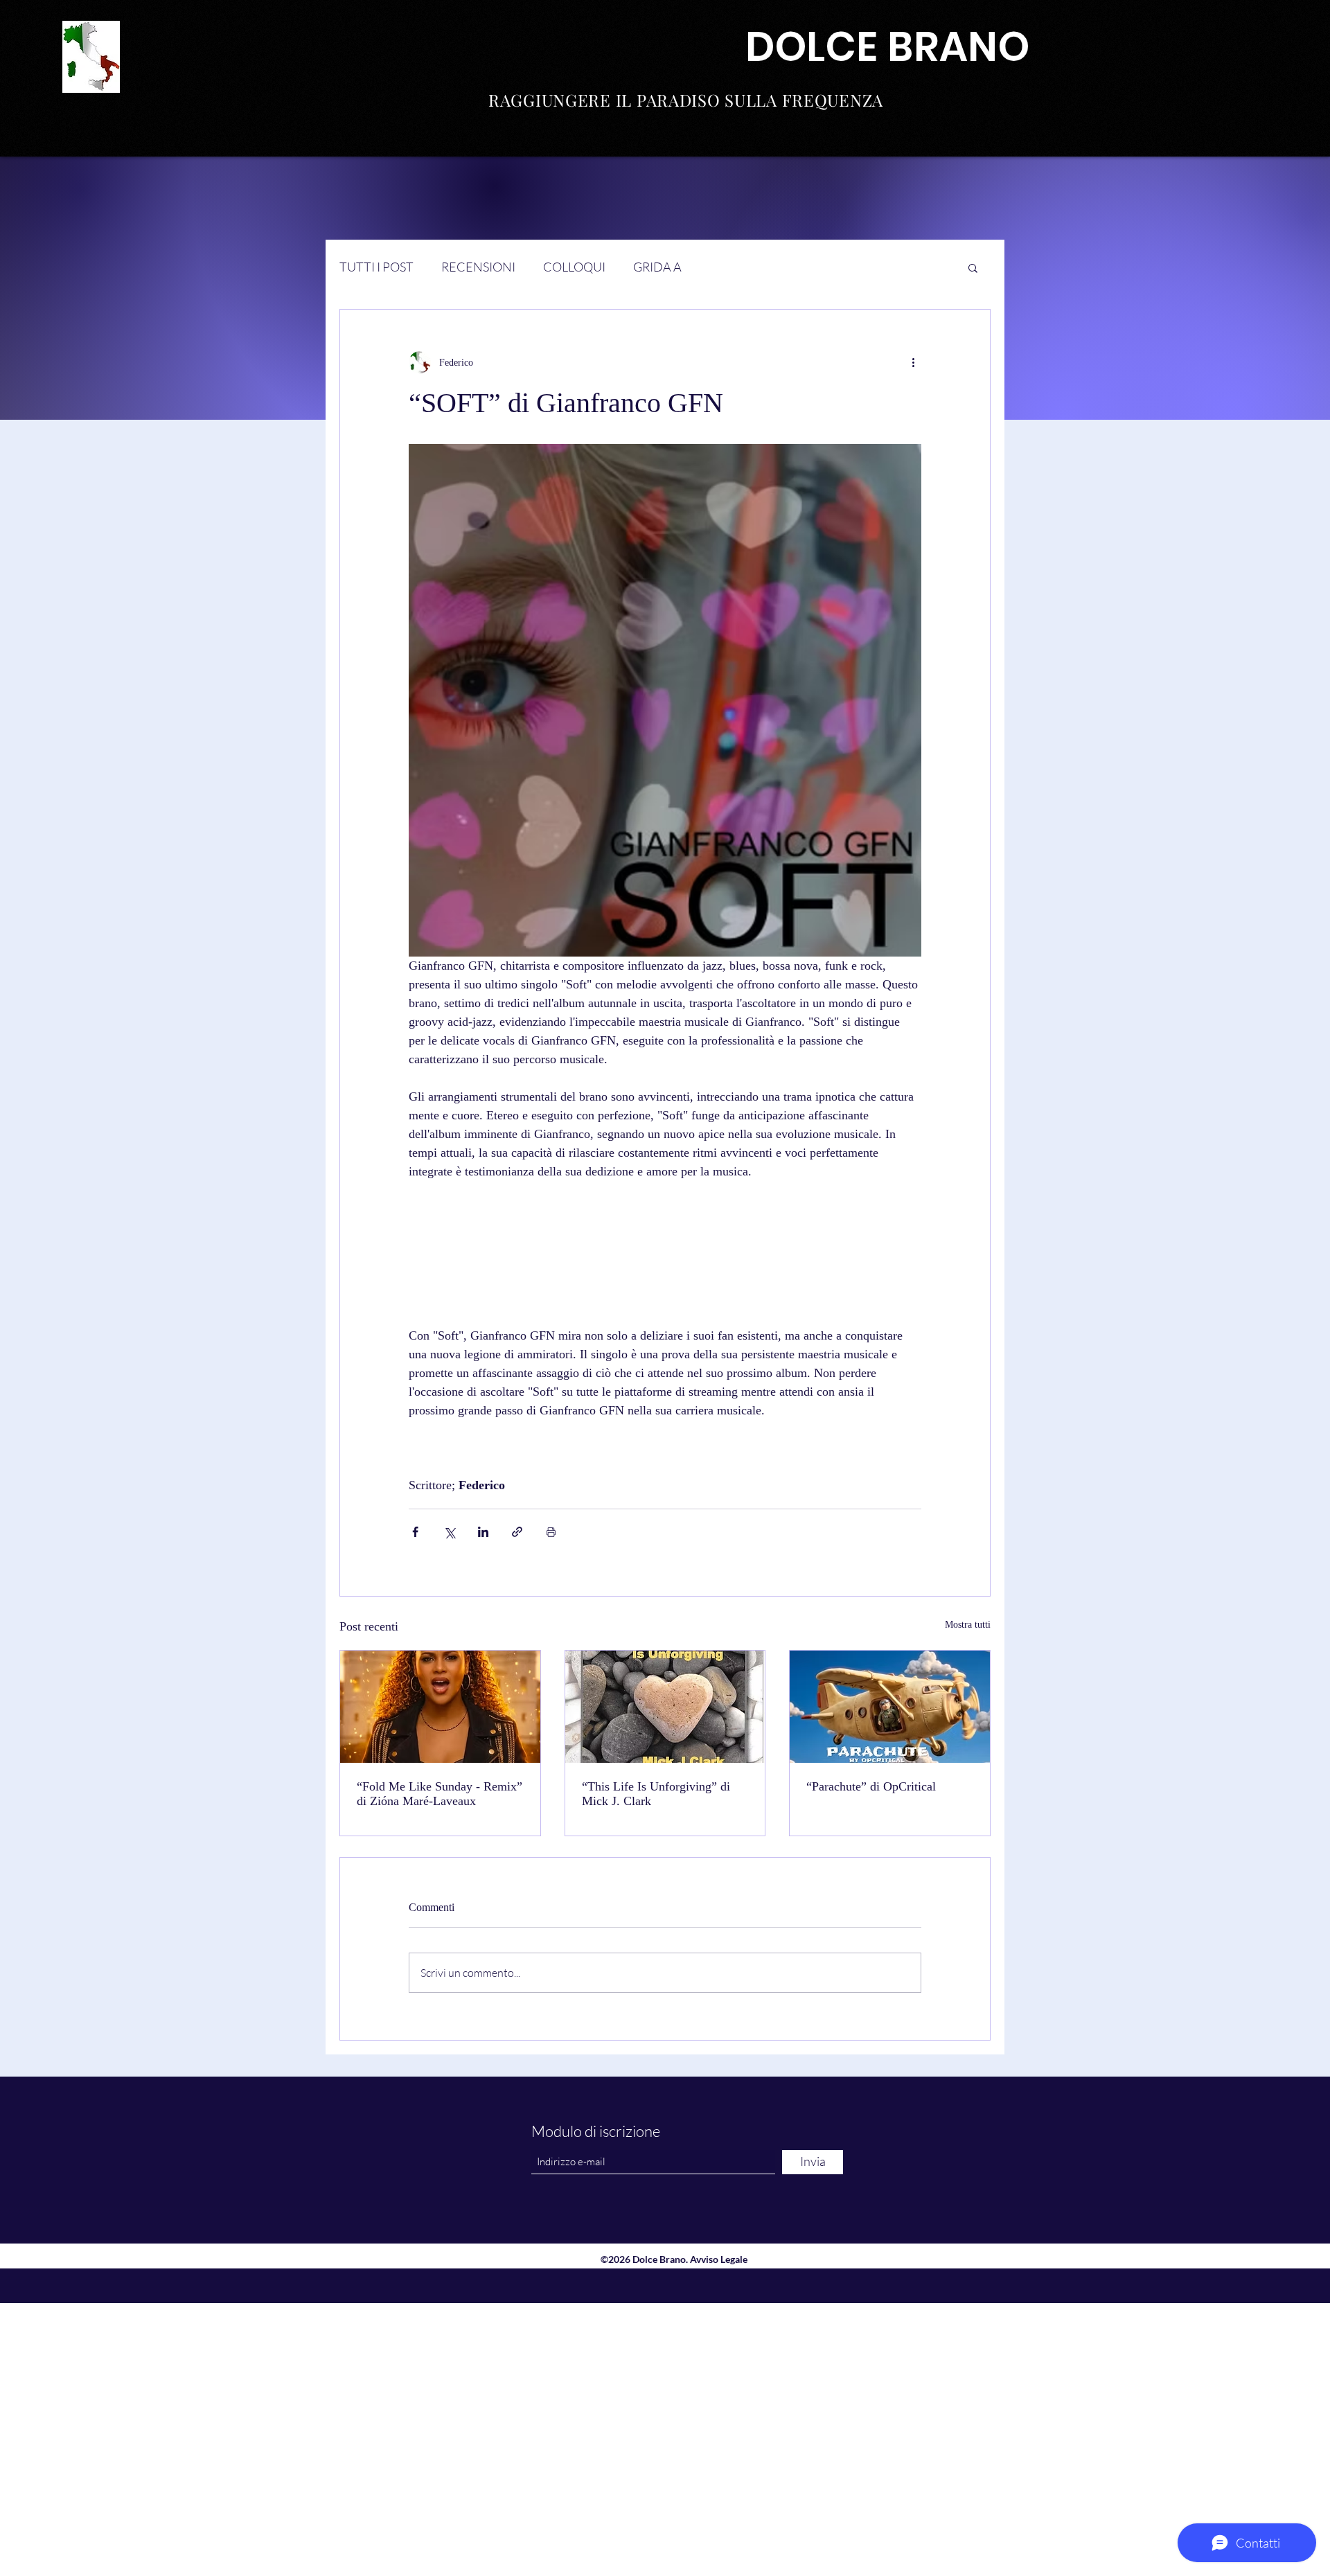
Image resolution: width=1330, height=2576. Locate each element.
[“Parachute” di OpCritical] (890, 1707)
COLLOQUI (574, 267)
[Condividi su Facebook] (415, 1532)
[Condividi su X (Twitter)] (449, 1532)
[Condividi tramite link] (517, 1532)
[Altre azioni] (913, 362)
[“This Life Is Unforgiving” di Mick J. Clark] (665, 1707)
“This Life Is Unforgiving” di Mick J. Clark (656, 1794)
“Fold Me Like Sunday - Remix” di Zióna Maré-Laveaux (440, 1794)
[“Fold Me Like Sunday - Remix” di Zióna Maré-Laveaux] (440, 1707)
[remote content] (665, 1254)
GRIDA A (657, 267)
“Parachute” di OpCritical (871, 1786)
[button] (973, 267)
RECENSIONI (478, 267)
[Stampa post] (551, 1532)
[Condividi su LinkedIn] (483, 1532)
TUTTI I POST (376, 267)
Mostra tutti (968, 1625)
